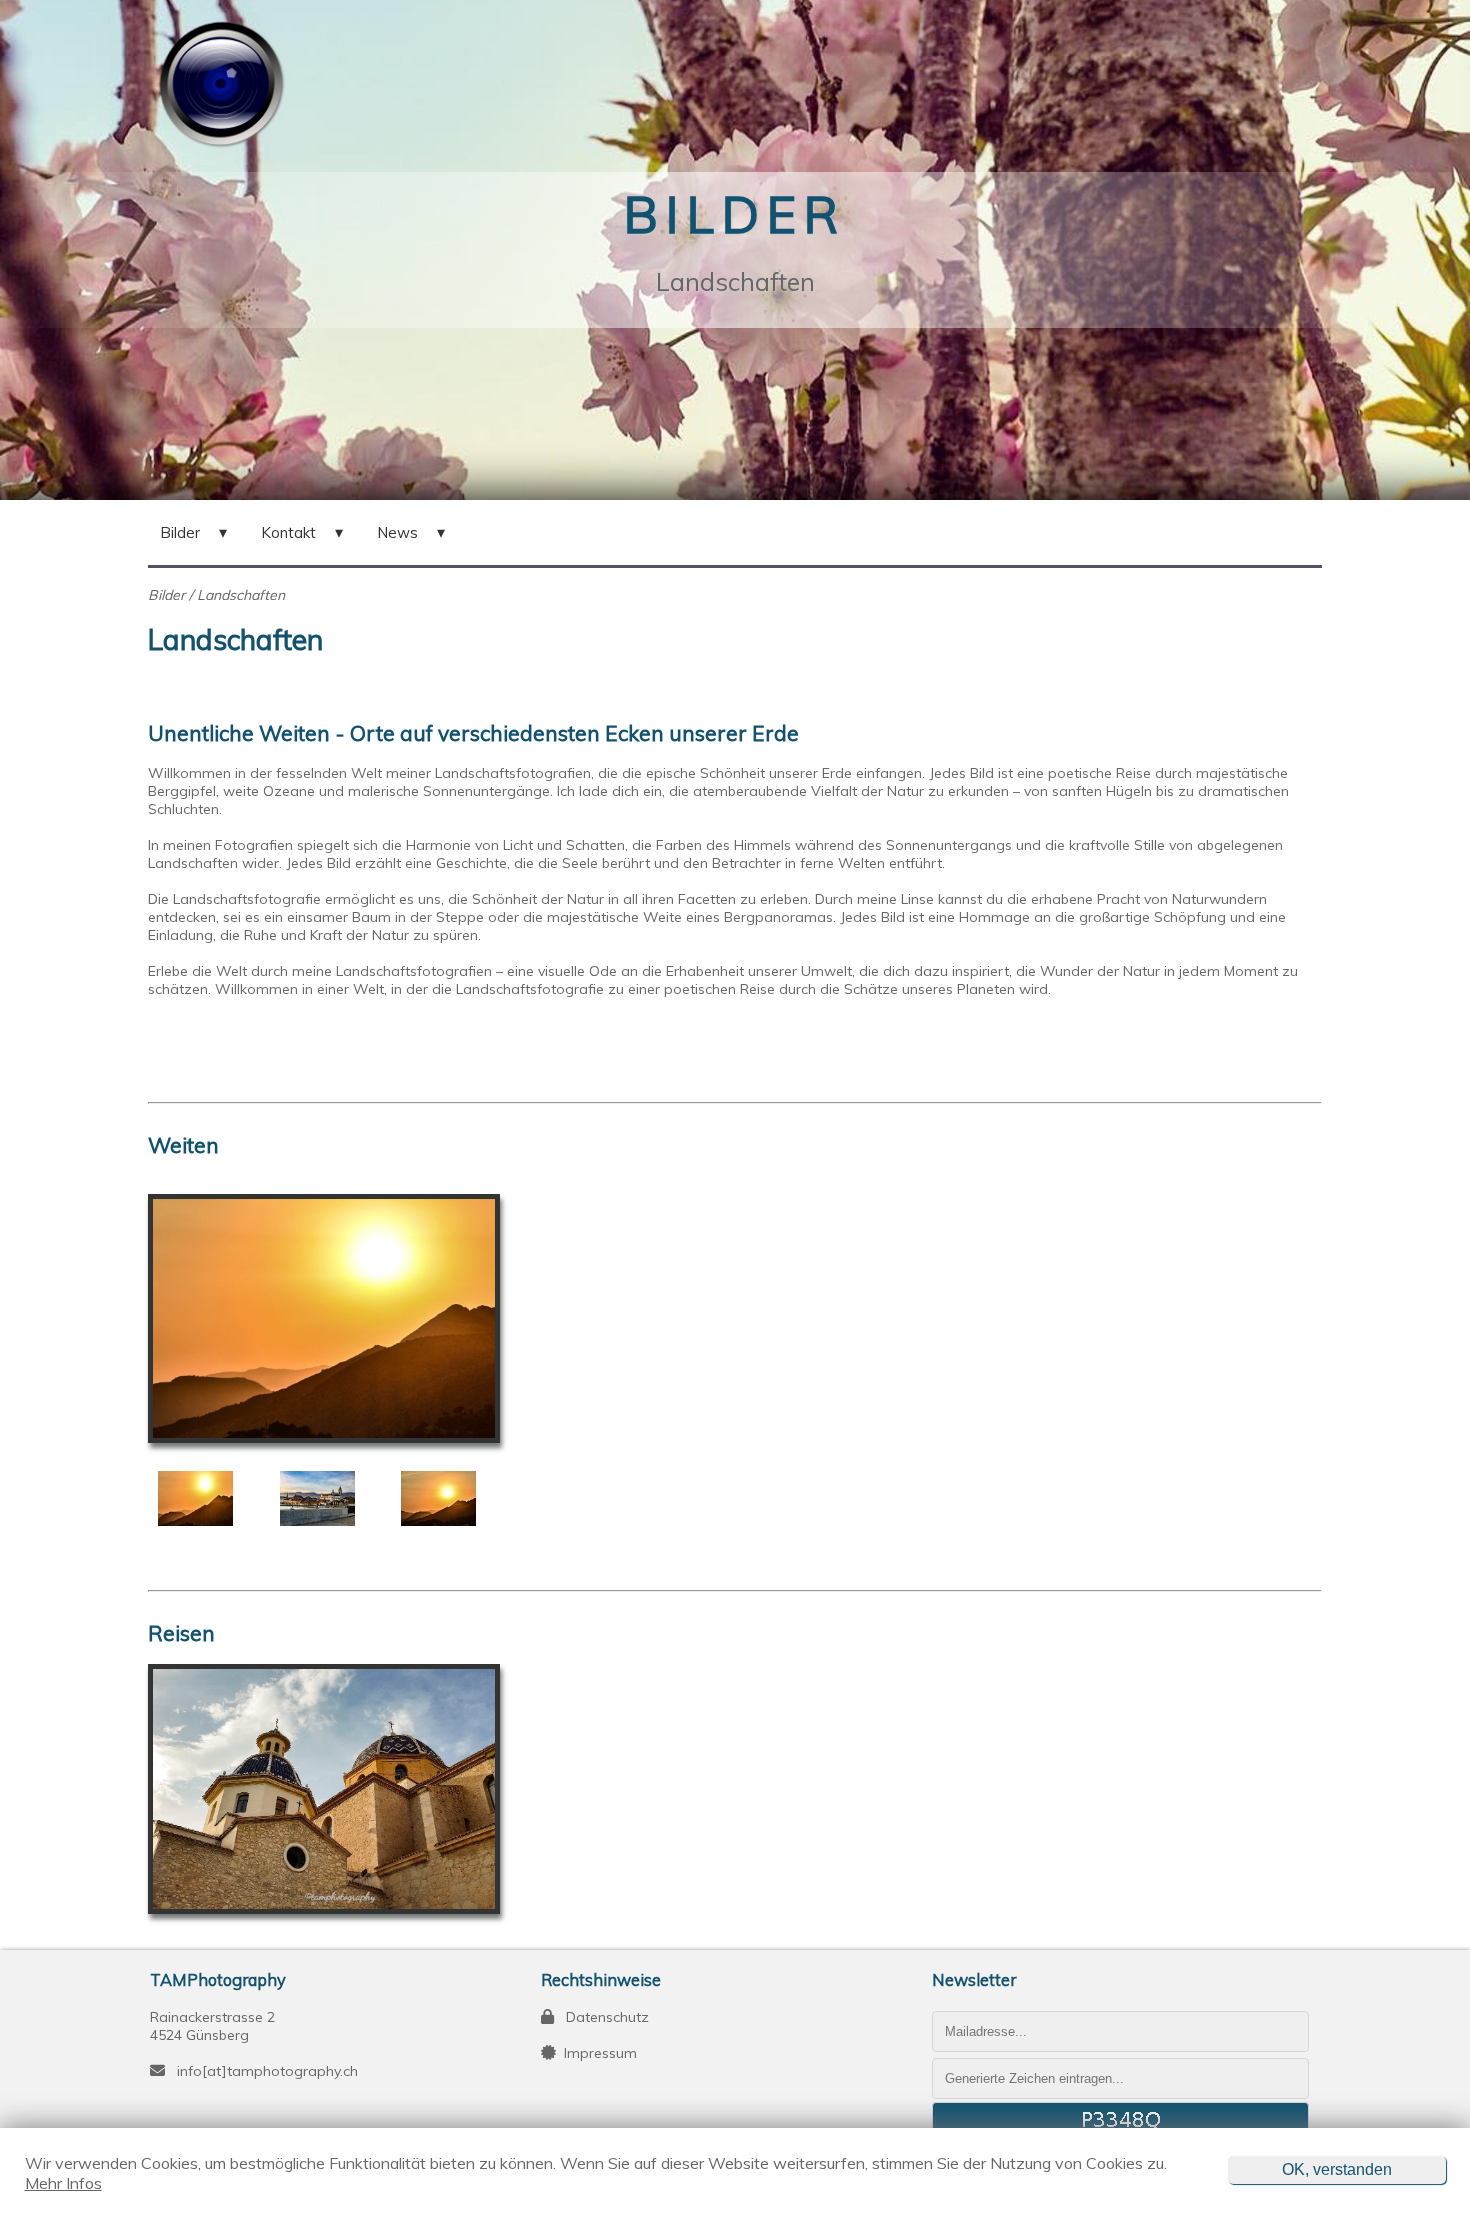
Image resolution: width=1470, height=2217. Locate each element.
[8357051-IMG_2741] (449, 1498)
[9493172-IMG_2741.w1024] (206, 1498)
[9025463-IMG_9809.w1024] (328, 1498)
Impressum (596, 2053)
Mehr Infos (63, 2183)
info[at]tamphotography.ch (267, 2071)
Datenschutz (601, 2017)
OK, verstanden (1337, 2169)
